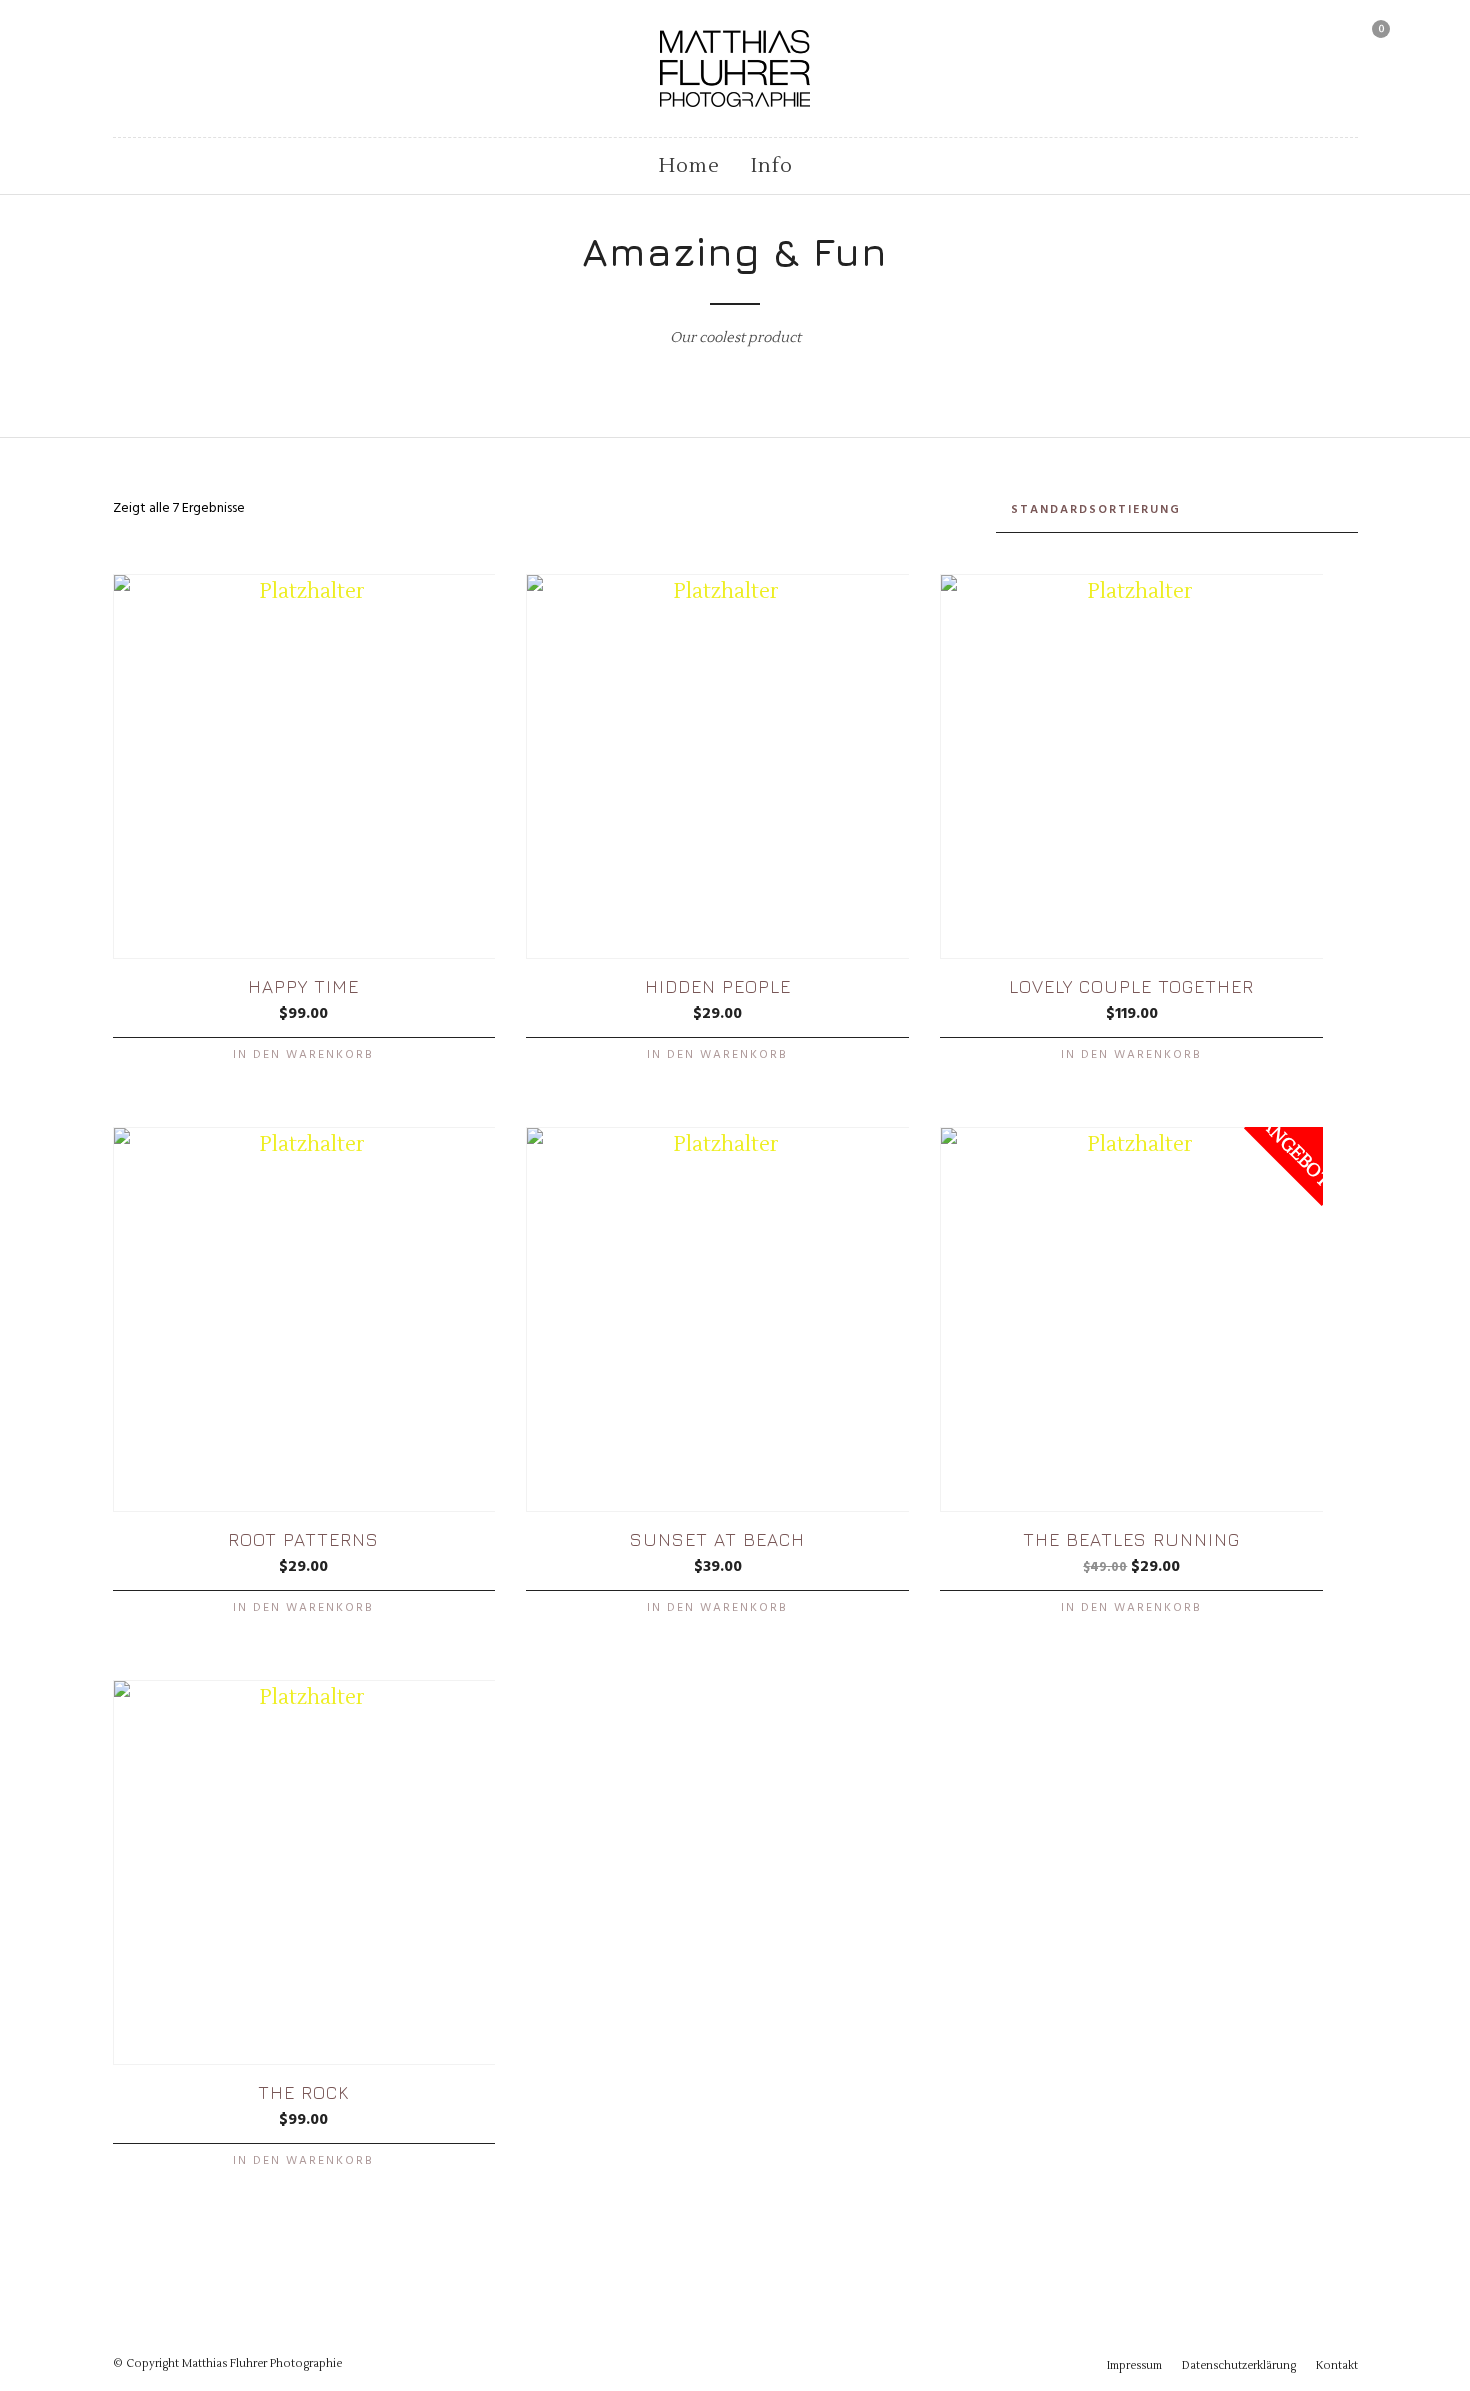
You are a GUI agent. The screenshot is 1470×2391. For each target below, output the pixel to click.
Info (772, 166)
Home (689, 166)
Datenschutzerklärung (1239, 2365)
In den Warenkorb (303, 1055)
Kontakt (1337, 2365)
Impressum (1134, 2365)
